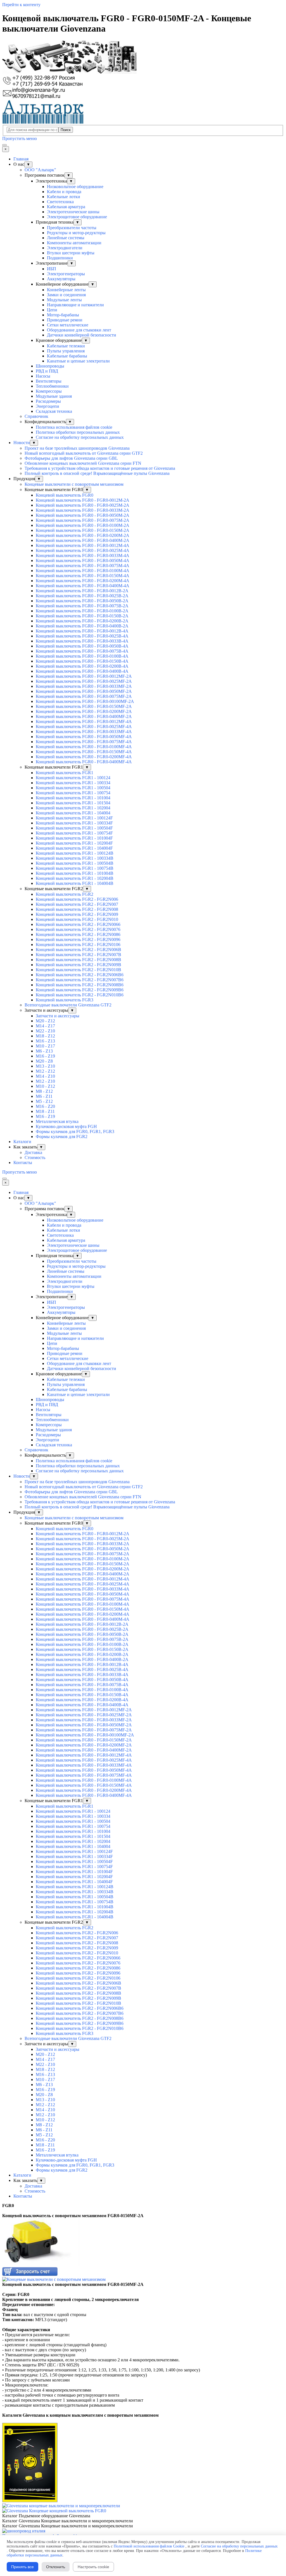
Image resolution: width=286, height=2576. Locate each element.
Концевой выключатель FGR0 (65, 495)
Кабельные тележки (66, 346)
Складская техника (54, 411)
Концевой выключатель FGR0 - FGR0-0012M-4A (83, 545)
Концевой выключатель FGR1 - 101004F (74, 838)
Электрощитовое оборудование (77, 217)
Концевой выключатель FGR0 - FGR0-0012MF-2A (84, 676)
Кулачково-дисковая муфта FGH (66, 1126)
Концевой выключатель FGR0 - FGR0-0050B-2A (82, 601)
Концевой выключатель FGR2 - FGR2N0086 (78, 934)
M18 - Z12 (45, 1036)
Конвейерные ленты (66, 290)
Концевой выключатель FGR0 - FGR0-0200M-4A (83, 581)
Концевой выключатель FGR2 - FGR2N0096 (78, 939)
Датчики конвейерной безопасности (82, 335)
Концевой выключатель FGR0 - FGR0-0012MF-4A (84, 721)
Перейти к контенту (21, 5)
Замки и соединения (66, 295)
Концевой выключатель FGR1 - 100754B (75, 868)
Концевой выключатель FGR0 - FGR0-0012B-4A (82, 631)
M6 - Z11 (44, 1096)
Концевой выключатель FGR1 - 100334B (75, 858)
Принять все (22, 2567)
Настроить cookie (93, 2567)
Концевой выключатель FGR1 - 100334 (73, 783)
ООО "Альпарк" (40, 170)
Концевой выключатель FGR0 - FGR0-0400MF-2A (84, 716)
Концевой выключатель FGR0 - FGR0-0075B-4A (82, 651)
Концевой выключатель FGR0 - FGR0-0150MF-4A (84, 752)
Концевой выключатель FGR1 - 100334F (74, 823)
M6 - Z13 (44, 1051)
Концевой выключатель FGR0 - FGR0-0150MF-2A (84, 706)
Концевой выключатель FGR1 (65, 773)
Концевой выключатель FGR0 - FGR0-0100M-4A (83, 571)
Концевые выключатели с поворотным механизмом (74, 484)
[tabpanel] (143, 2211)
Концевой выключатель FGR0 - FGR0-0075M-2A (83, 520)
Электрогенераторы (66, 274)
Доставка (33, 1152)
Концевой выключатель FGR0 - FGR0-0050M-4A (83, 561)
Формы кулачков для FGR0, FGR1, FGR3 (75, 1131)
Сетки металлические (68, 325)
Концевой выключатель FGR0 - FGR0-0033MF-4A (84, 732)
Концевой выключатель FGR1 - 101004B (75, 873)
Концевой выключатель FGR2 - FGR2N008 (77, 909)
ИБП (52, 269)
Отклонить (56, 2567)
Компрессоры (49, 391)
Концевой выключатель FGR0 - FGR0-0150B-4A (82, 661)
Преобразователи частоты (72, 228)
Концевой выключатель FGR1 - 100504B (75, 863)
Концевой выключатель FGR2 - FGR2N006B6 (80, 975)
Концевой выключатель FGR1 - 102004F (74, 843)
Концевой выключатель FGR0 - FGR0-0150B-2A (82, 616)
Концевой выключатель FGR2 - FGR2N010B (78, 970)
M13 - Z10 (45, 1066)
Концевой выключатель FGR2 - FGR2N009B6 (80, 990)
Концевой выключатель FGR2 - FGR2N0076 (78, 929)
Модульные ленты (64, 300)
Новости (22, 443)
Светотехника (60, 202)
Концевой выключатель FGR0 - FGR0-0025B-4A (82, 636)
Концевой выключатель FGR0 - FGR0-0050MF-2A (84, 691)
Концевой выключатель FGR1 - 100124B (75, 853)
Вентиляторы (49, 381)
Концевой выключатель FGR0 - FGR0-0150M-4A (83, 576)
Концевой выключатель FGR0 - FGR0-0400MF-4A (84, 762)
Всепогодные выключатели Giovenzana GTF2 (68, 1005)
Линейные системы (66, 238)
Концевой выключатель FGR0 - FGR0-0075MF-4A (84, 742)
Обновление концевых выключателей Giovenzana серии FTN (83, 463)
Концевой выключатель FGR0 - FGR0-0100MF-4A (84, 747)
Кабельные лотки (64, 197)
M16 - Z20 (45, 1106)
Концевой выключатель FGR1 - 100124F (74, 818)
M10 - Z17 (45, 1046)
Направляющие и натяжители (75, 305)
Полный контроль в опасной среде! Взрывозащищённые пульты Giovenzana (97, 473)
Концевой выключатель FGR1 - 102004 (73, 808)
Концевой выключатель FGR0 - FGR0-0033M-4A (83, 555)
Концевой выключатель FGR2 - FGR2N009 (77, 914)
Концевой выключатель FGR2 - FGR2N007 (77, 904)
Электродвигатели (65, 248)
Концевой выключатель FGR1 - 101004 (73, 798)
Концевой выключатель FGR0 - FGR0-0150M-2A (83, 530)
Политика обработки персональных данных (78, 432)
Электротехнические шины (73, 212)
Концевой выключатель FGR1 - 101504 (73, 803)
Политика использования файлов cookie (74, 427)
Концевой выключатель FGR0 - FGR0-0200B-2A (82, 621)
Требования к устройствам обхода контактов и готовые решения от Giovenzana (100, 468)
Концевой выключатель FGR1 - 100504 (73, 788)
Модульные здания (54, 396)
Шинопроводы (50, 366)
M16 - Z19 (45, 1056)
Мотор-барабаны (63, 315)
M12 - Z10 (45, 1081)
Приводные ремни (65, 320)
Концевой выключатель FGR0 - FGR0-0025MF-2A (84, 681)
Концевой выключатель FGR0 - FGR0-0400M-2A (83, 540)
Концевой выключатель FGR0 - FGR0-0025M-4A (83, 550)
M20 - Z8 (44, 1061)
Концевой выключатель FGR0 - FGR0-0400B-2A (82, 626)
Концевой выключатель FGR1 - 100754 (73, 793)
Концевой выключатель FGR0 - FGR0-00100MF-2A (85, 701)
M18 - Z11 (45, 1111)
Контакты (23, 1163)
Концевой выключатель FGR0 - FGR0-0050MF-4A (84, 737)
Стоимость (35, 1157)
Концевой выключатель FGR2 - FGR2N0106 (78, 945)
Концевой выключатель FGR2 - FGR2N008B (78, 960)
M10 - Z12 (45, 1086)
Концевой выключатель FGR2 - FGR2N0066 (78, 924)
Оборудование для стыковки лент (79, 330)
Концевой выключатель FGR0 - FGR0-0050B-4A (82, 646)
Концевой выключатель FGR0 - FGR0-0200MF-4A (84, 757)
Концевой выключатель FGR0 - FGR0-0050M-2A (83, 515)
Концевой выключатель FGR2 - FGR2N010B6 (80, 995)
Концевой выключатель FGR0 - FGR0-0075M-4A (83, 566)
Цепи (52, 310)
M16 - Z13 (45, 1041)
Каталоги (22, 1142)
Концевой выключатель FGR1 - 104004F (74, 848)
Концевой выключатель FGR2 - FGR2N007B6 (80, 980)
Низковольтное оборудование (75, 187)
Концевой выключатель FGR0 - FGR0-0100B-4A (82, 656)
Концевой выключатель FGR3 (65, 1000)
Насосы (43, 376)
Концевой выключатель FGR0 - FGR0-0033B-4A (82, 641)
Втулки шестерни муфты (71, 253)
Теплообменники (52, 386)
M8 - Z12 (44, 1091)
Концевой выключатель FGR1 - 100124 (73, 778)
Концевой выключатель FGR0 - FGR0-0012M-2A (83, 500)
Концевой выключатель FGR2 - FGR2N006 (77, 899)
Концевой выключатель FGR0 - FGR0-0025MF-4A (84, 727)
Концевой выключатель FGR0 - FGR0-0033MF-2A (84, 686)
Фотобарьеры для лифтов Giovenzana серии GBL (71, 458)
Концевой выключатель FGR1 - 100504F (74, 828)
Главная (21, 159)
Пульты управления (66, 351)
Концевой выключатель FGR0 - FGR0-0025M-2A (83, 505)
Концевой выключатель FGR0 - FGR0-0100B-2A (82, 611)
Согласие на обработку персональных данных (80, 437)
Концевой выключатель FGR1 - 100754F (74, 833)
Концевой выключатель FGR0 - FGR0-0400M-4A (83, 586)
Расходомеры (48, 401)
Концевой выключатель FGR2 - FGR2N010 (77, 919)
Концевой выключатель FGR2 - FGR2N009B (78, 965)
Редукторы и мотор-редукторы (76, 233)
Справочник (36, 416)
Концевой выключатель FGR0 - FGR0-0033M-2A (83, 510)
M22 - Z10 (45, 1031)
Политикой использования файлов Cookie (149, 2546)
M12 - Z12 (45, 1071)
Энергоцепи (47, 406)
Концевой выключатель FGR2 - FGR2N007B (78, 955)
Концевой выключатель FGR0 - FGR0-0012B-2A (82, 591)
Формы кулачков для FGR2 (62, 1137)
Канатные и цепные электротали (78, 361)
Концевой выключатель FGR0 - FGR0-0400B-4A (82, 671)
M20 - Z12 (45, 1021)
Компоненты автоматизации (74, 243)
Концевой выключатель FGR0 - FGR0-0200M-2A (83, 535)
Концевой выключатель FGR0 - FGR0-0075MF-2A (84, 696)
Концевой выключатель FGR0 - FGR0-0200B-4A (82, 666)
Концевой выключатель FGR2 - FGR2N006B (78, 950)
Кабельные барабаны (67, 356)
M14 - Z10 (45, 1076)
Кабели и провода (64, 192)
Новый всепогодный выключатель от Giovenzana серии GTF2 (84, 453)
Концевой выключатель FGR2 (65, 894)
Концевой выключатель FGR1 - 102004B (75, 878)
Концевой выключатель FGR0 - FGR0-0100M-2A (83, 525)
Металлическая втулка (57, 1121)
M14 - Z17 (45, 1026)
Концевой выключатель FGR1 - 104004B (75, 883)
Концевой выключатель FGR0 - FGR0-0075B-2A (82, 606)
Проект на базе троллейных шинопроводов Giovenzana (77, 448)
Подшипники (60, 258)
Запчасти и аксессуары (58, 1016)
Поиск (66, 130)
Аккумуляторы (61, 279)
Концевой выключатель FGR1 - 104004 (73, 813)
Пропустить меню (20, 138)
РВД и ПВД (47, 371)
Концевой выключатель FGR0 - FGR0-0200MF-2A (84, 711)
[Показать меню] (4, 145)
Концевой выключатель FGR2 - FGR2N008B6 (80, 985)
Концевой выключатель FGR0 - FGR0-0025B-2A (82, 596)
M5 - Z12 (44, 1101)
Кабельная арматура (66, 207)
